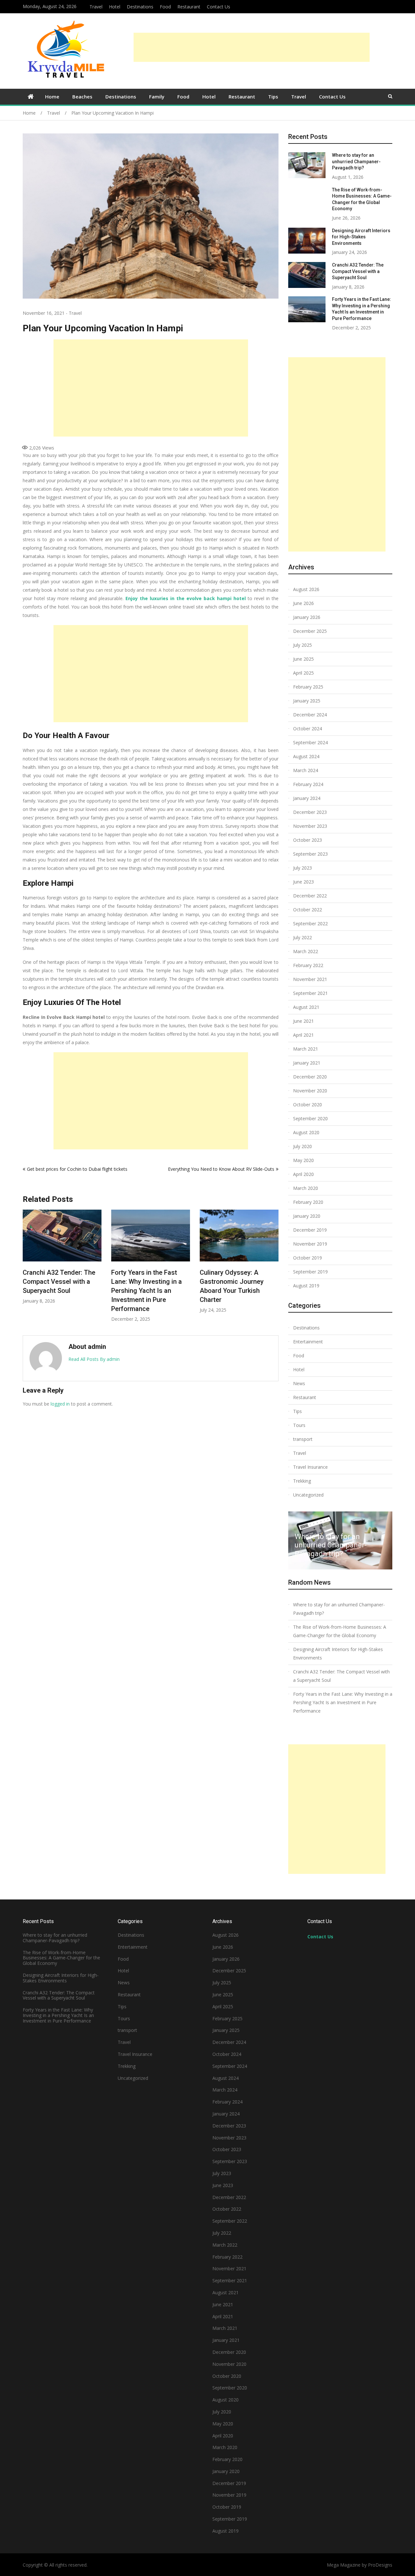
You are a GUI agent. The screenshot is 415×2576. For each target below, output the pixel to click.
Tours (299, 1425)
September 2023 (310, 854)
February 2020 (308, 1202)
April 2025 (303, 673)
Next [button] (274, 1269)
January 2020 (307, 1216)
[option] (77, 1266)
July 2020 (302, 1146)
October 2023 (308, 840)
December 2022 (310, 896)
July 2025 (302, 645)
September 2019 (310, 1272)
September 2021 (310, 993)
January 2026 (307, 617)
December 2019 (310, 1230)
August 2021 (306, 1007)
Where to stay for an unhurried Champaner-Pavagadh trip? (248, 1282)
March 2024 (306, 770)
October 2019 (308, 1258)
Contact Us (219, 7)
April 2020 (303, 1174)
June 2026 (303, 603)
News (299, 1383)
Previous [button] (27, 1269)
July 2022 (302, 937)
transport (303, 1439)
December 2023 (310, 812)
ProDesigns (380, 2565)
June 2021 (303, 1021)
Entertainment (308, 1342)
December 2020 (310, 1077)
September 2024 (310, 742)
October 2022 (308, 910)
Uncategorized (308, 1495)
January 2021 (307, 1063)
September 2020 (310, 1118)
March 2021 (306, 1049)
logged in (60, 1404)
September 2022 (310, 923)
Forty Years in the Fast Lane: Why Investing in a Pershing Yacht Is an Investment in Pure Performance (73, 1291)
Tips (273, 97)
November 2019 (310, 1244)
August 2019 (306, 1286)
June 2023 (303, 882)
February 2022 (308, 965)
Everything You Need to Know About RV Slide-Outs (221, 1169)
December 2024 (310, 715)
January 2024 (307, 798)
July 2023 (302, 868)
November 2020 (310, 1091)
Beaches (82, 97)
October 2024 (308, 729)
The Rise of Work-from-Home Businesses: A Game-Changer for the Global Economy (340, 1631)
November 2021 (310, 979)
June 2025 (303, 659)
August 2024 (306, 756)
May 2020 (303, 1160)
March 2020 (306, 1188)
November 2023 (310, 826)
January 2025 (307, 701)
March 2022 (306, 951)
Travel (96, 7)
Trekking (302, 1481)
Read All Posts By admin (94, 1359)
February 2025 (308, 687)
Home (52, 97)
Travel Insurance (310, 1467)
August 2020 (306, 1132)
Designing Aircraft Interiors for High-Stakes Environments (361, 237)
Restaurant (189, 7)
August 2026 (306, 589)
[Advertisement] (252, 47)
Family (157, 97)
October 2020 (308, 1105)
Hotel (115, 7)
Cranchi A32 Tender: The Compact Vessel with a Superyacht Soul (358, 271)
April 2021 (303, 1035)
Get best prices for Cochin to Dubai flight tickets (77, 1169)
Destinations (140, 7)
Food (165, 7)
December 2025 (310, 631)
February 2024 (308, 784)
